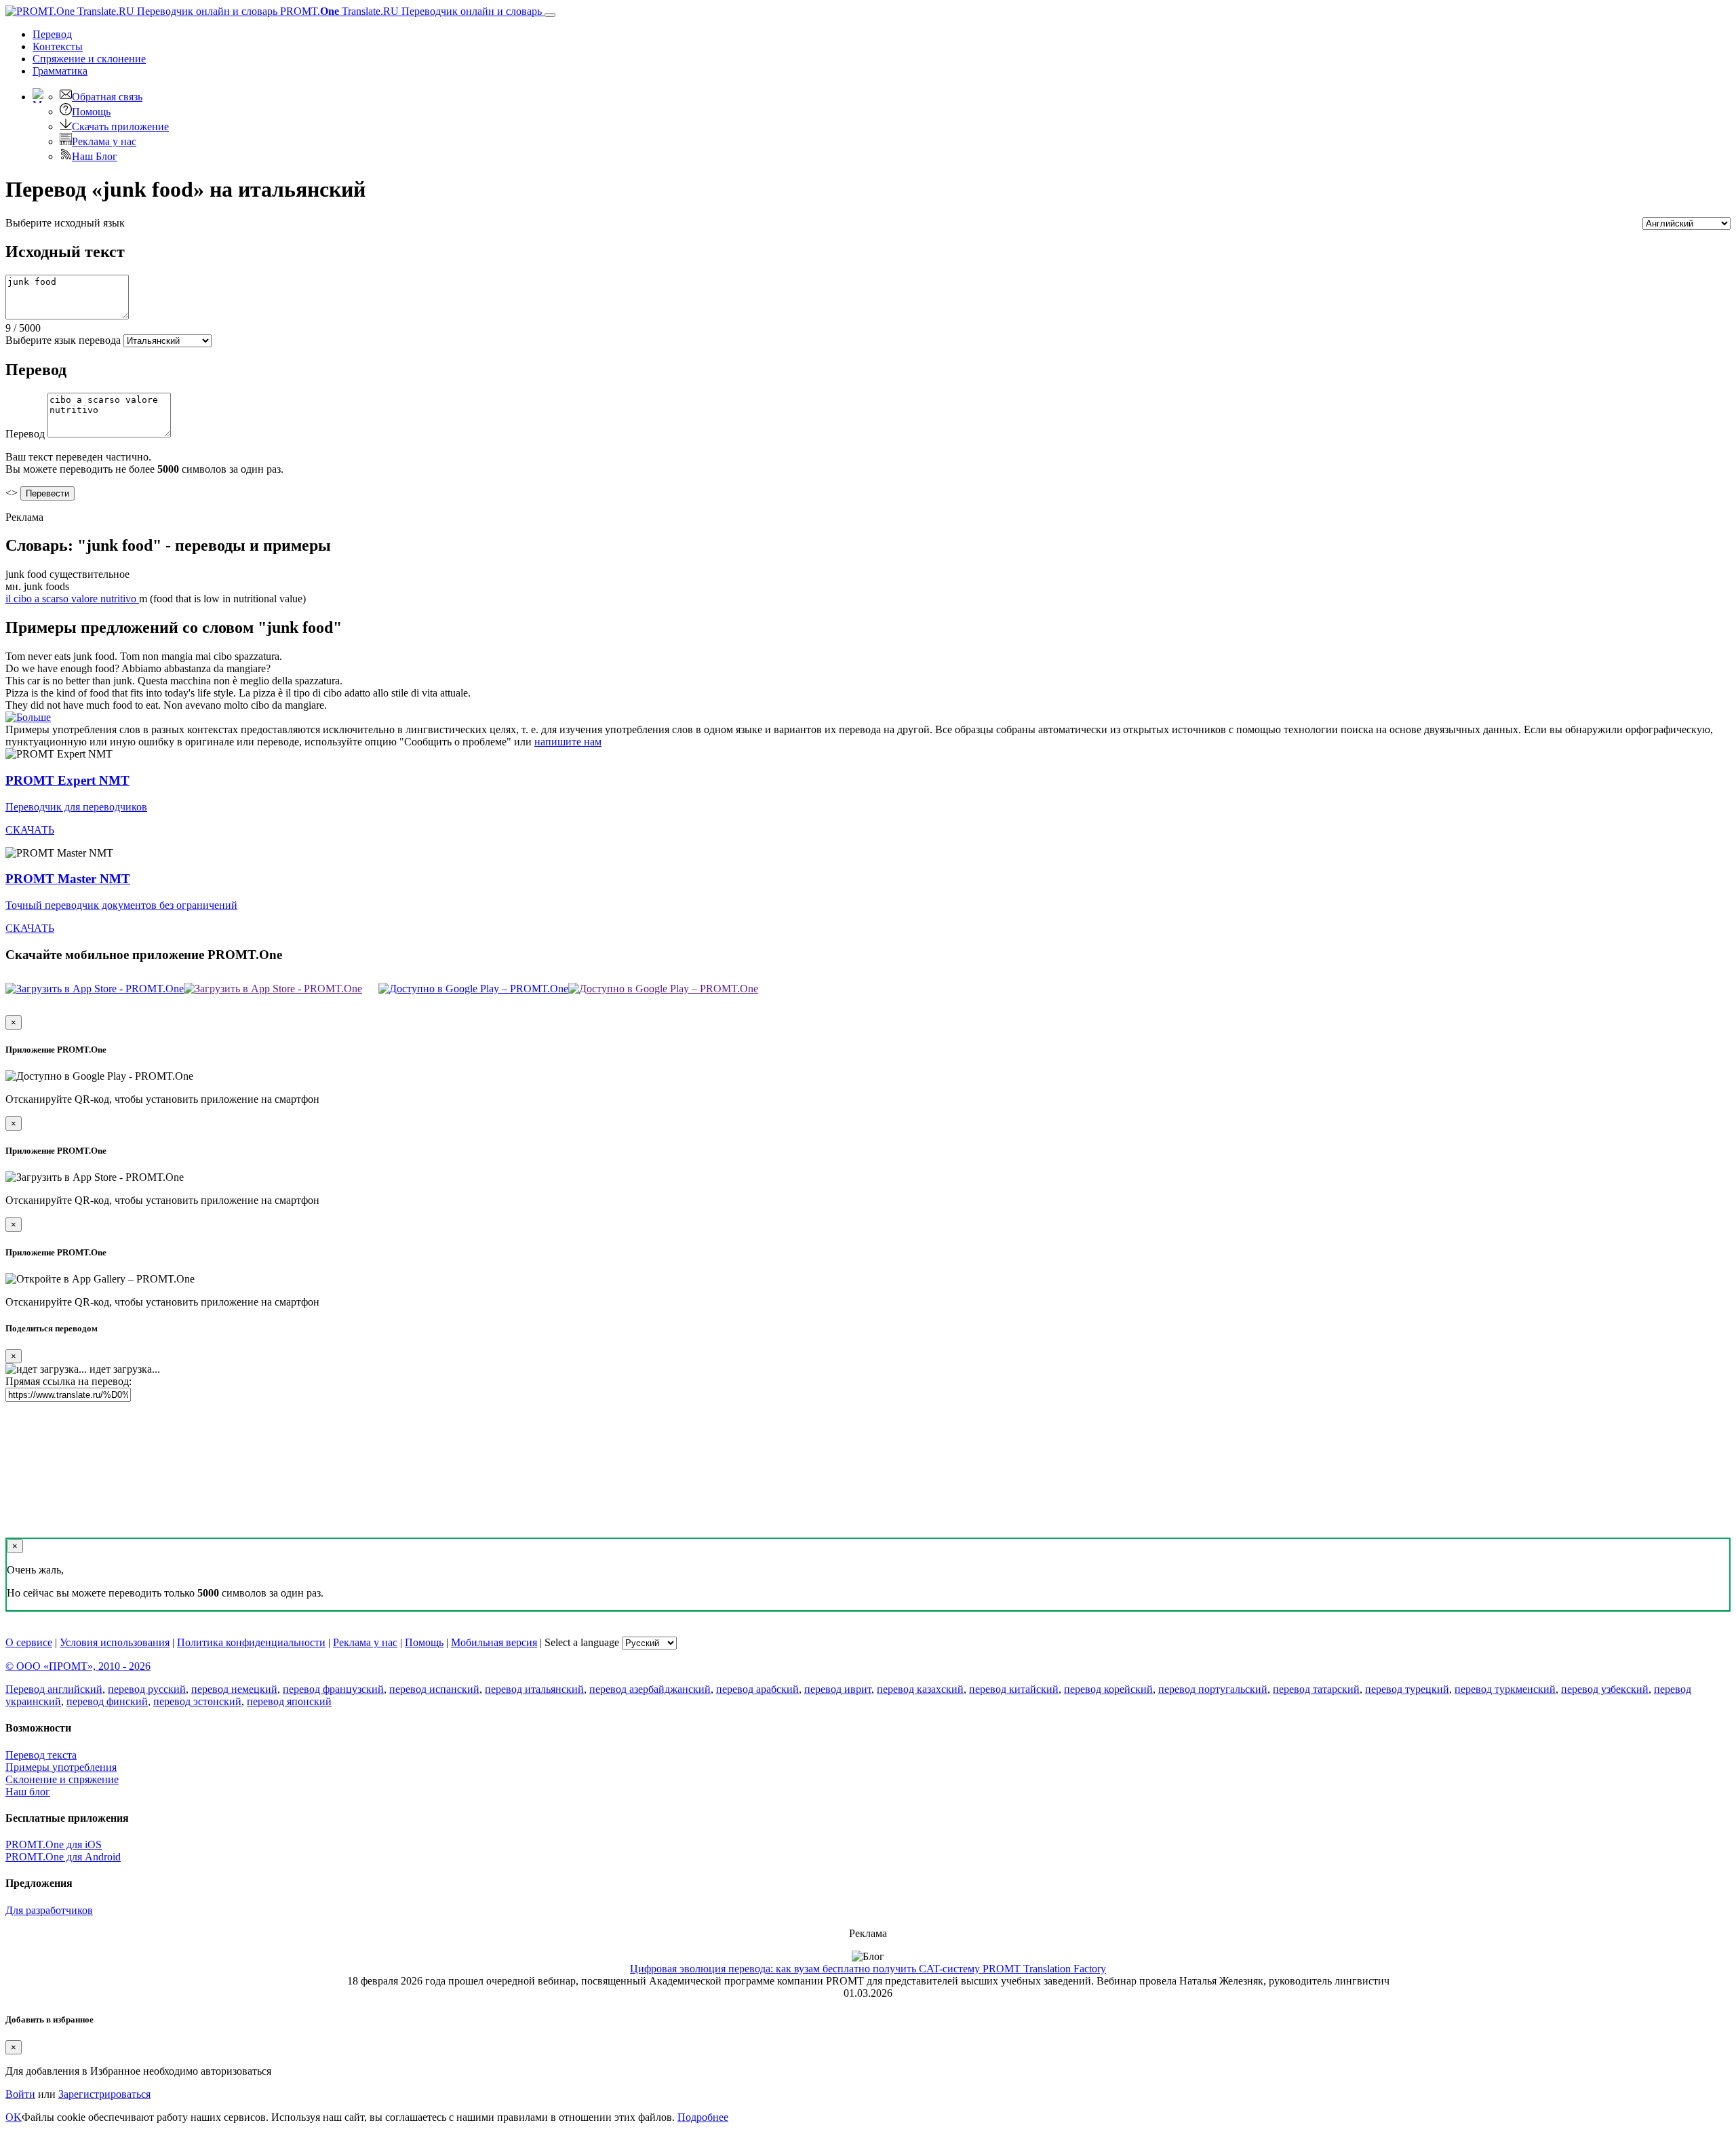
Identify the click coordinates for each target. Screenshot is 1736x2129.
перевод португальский (1213, 1689)
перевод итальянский (534, 1689)
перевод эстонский (197, 1701)
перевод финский (107, 1701)
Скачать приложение (120, 126)
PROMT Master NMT (68, 879)
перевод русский (147, 1689)
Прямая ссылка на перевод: (68, 1381)
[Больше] (28, 717)
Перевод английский (54, 1689)
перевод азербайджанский (650, 1689)
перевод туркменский (1505, 1689)
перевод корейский (1108, 1689)
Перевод (52, 34)
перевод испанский (434, 1689)
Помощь (91, 112)
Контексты (58, 46)
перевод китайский (1014, 1689)
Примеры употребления (61, 1767)
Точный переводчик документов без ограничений (121, 905)
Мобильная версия (494, 1642)
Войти (20, 2094)
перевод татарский (1316, 1689)
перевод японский (289, 1701)
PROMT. (410, 11)
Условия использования (115, 1642)
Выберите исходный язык (65, 223)
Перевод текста (41, 1755)
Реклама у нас (104, 141)
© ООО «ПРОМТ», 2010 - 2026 (78, 1666)
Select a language (582, 1642)
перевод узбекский (1605, 1689)
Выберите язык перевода (63, 340)
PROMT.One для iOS (54, 1844)
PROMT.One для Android (63, 1857)
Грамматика (60, 71)
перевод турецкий (1407, 1689)
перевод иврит (838, 1689)
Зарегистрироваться (104, 2094)
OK (14, 2117)
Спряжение (89, 59)
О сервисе (29, 1642)
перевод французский (333, 1689)
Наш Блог (95, 156)
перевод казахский (920, 1689)
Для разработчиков (49, 1910)
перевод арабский (757, 1689)
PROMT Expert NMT (67, 780)
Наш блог (28, 1792)
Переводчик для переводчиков (76, 807)
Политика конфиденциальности (251, 1642)
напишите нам (568, 742)
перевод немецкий (234, 1689)
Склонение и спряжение (62, 1779)
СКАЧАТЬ (30, 830)
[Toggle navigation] (550, 15)
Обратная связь (107, 97)
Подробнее (703, 2117)
